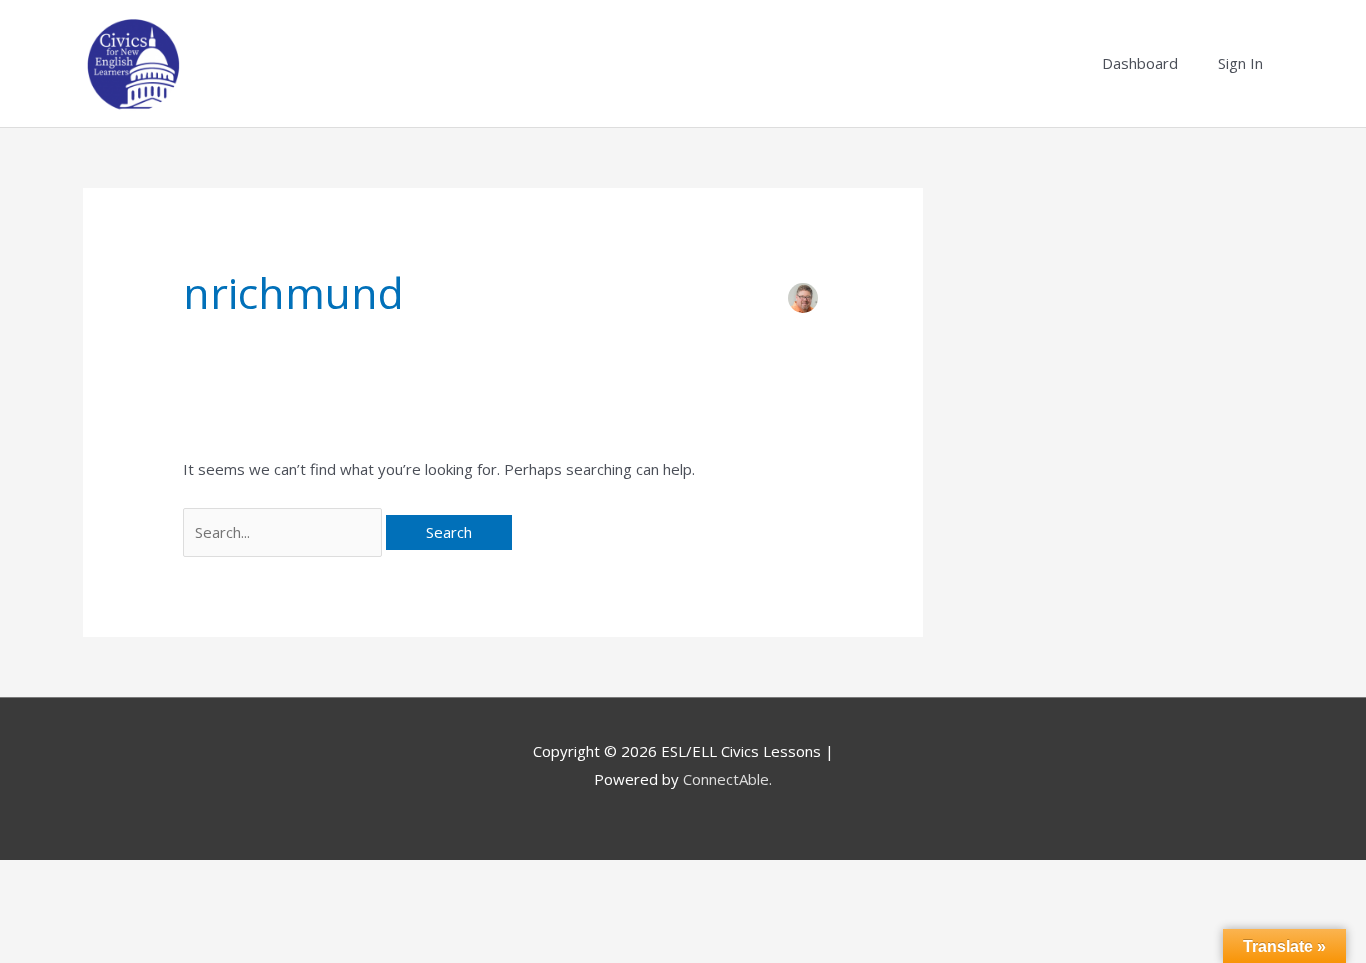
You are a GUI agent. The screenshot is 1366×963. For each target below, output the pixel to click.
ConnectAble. (727, 779)
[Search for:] (284, 532)
